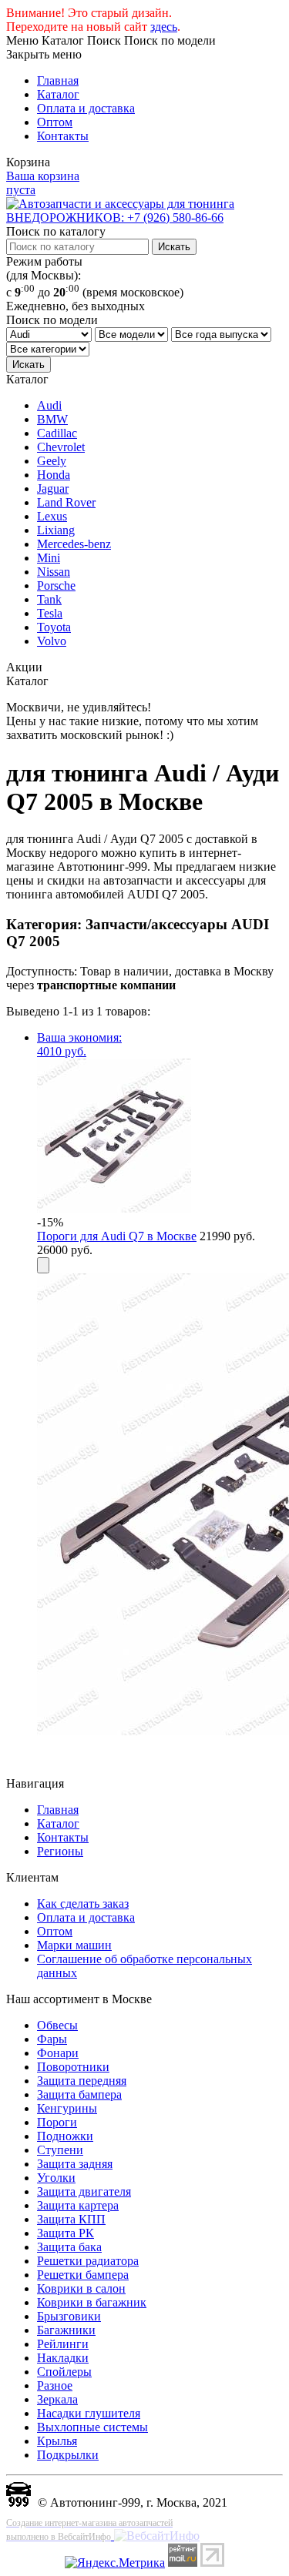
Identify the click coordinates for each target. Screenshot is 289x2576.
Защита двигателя (84, 2191)
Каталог (58, 94)
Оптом (55, 122)
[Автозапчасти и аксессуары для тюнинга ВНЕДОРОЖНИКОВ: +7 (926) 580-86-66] (144, 217)
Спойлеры (64, 2372)
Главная (58, 80)
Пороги (57, 2122)
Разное (55, 2385)
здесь (164, 27)
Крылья (57, 2441)
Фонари (58, 2053)
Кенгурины (67, 2108)
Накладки (63, 2358)
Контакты (63, 136)
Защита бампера (79, 2094)
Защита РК (66, 2233)
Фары (52, 2039)
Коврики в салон (81, 2288)
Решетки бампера (83, 2275)
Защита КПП (71, 2219)
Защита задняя (75, 2164)
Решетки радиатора (88, 2261)
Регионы (60, 1851)
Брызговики (69, 2316)
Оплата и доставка (86, 108)
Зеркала (57, 2399)
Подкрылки (68, 2455)
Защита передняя (82, 2081)
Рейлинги (63, 2344)
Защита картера (78, 2205)
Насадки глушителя (89, 2413)
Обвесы (57, 2025)
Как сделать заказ (83, 1904)
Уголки (56, 2178)
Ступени (60, 2150)
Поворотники (73, 2067)
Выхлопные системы (92, 2427)
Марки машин (74, 1945)
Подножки (65, 2136)
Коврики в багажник (92, 2302)
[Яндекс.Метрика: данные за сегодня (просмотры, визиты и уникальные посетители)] (115, 2563)
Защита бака (69, 2247)
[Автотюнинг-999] (18, 2502)
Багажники (66, 2330)
